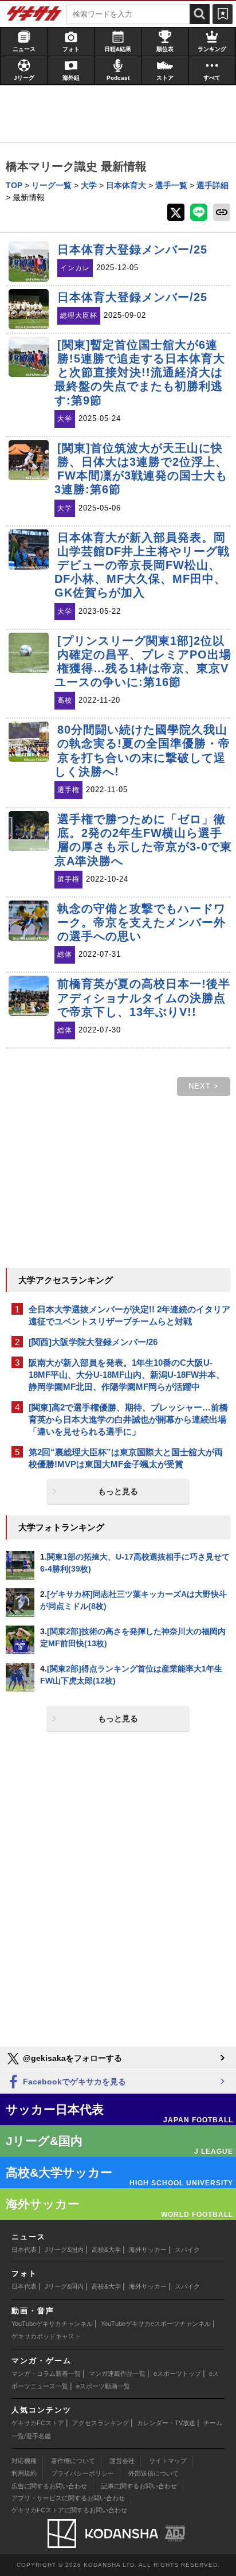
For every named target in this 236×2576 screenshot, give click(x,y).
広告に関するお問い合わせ (49, 2486)
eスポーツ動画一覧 (103, 2386)
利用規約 (24, 2473)
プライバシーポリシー (82, 2473)
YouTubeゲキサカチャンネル (52, 2324)
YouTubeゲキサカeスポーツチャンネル (156, 2324)
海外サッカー (148, 2250)
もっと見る (118, 1491)
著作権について (73, 2461)
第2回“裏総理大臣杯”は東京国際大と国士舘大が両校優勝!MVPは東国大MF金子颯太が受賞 (126, 1458)
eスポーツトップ (177, 2374)
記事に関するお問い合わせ (139, 2486)
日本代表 (24, 2250)
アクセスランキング (101, 2423)
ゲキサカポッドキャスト (46, 2336)
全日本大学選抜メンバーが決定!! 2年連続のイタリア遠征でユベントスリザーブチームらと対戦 (129, 1315)
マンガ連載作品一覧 (117, 2374)
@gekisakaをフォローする (71, 2058)
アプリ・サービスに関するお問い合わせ (68, 2498)
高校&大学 (106, 2250)
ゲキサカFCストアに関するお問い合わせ (69, 2510)
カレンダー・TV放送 (166, 2423)
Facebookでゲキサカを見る (73, 2082)
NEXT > (204, 1086)
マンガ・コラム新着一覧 (46, 2374)
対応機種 (24, 2461)
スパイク (187, 2250)
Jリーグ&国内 (64, 2250)
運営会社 (122, 2461)
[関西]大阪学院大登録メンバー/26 (93, 1342)
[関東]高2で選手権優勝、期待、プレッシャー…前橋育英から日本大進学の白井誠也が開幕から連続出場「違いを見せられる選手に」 (128, 1419)
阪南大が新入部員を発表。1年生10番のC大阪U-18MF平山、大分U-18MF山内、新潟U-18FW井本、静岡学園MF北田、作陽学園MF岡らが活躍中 (127, 1375)
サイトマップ (168, 2461)
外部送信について (154, 2473)
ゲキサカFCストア (38, 2423)
